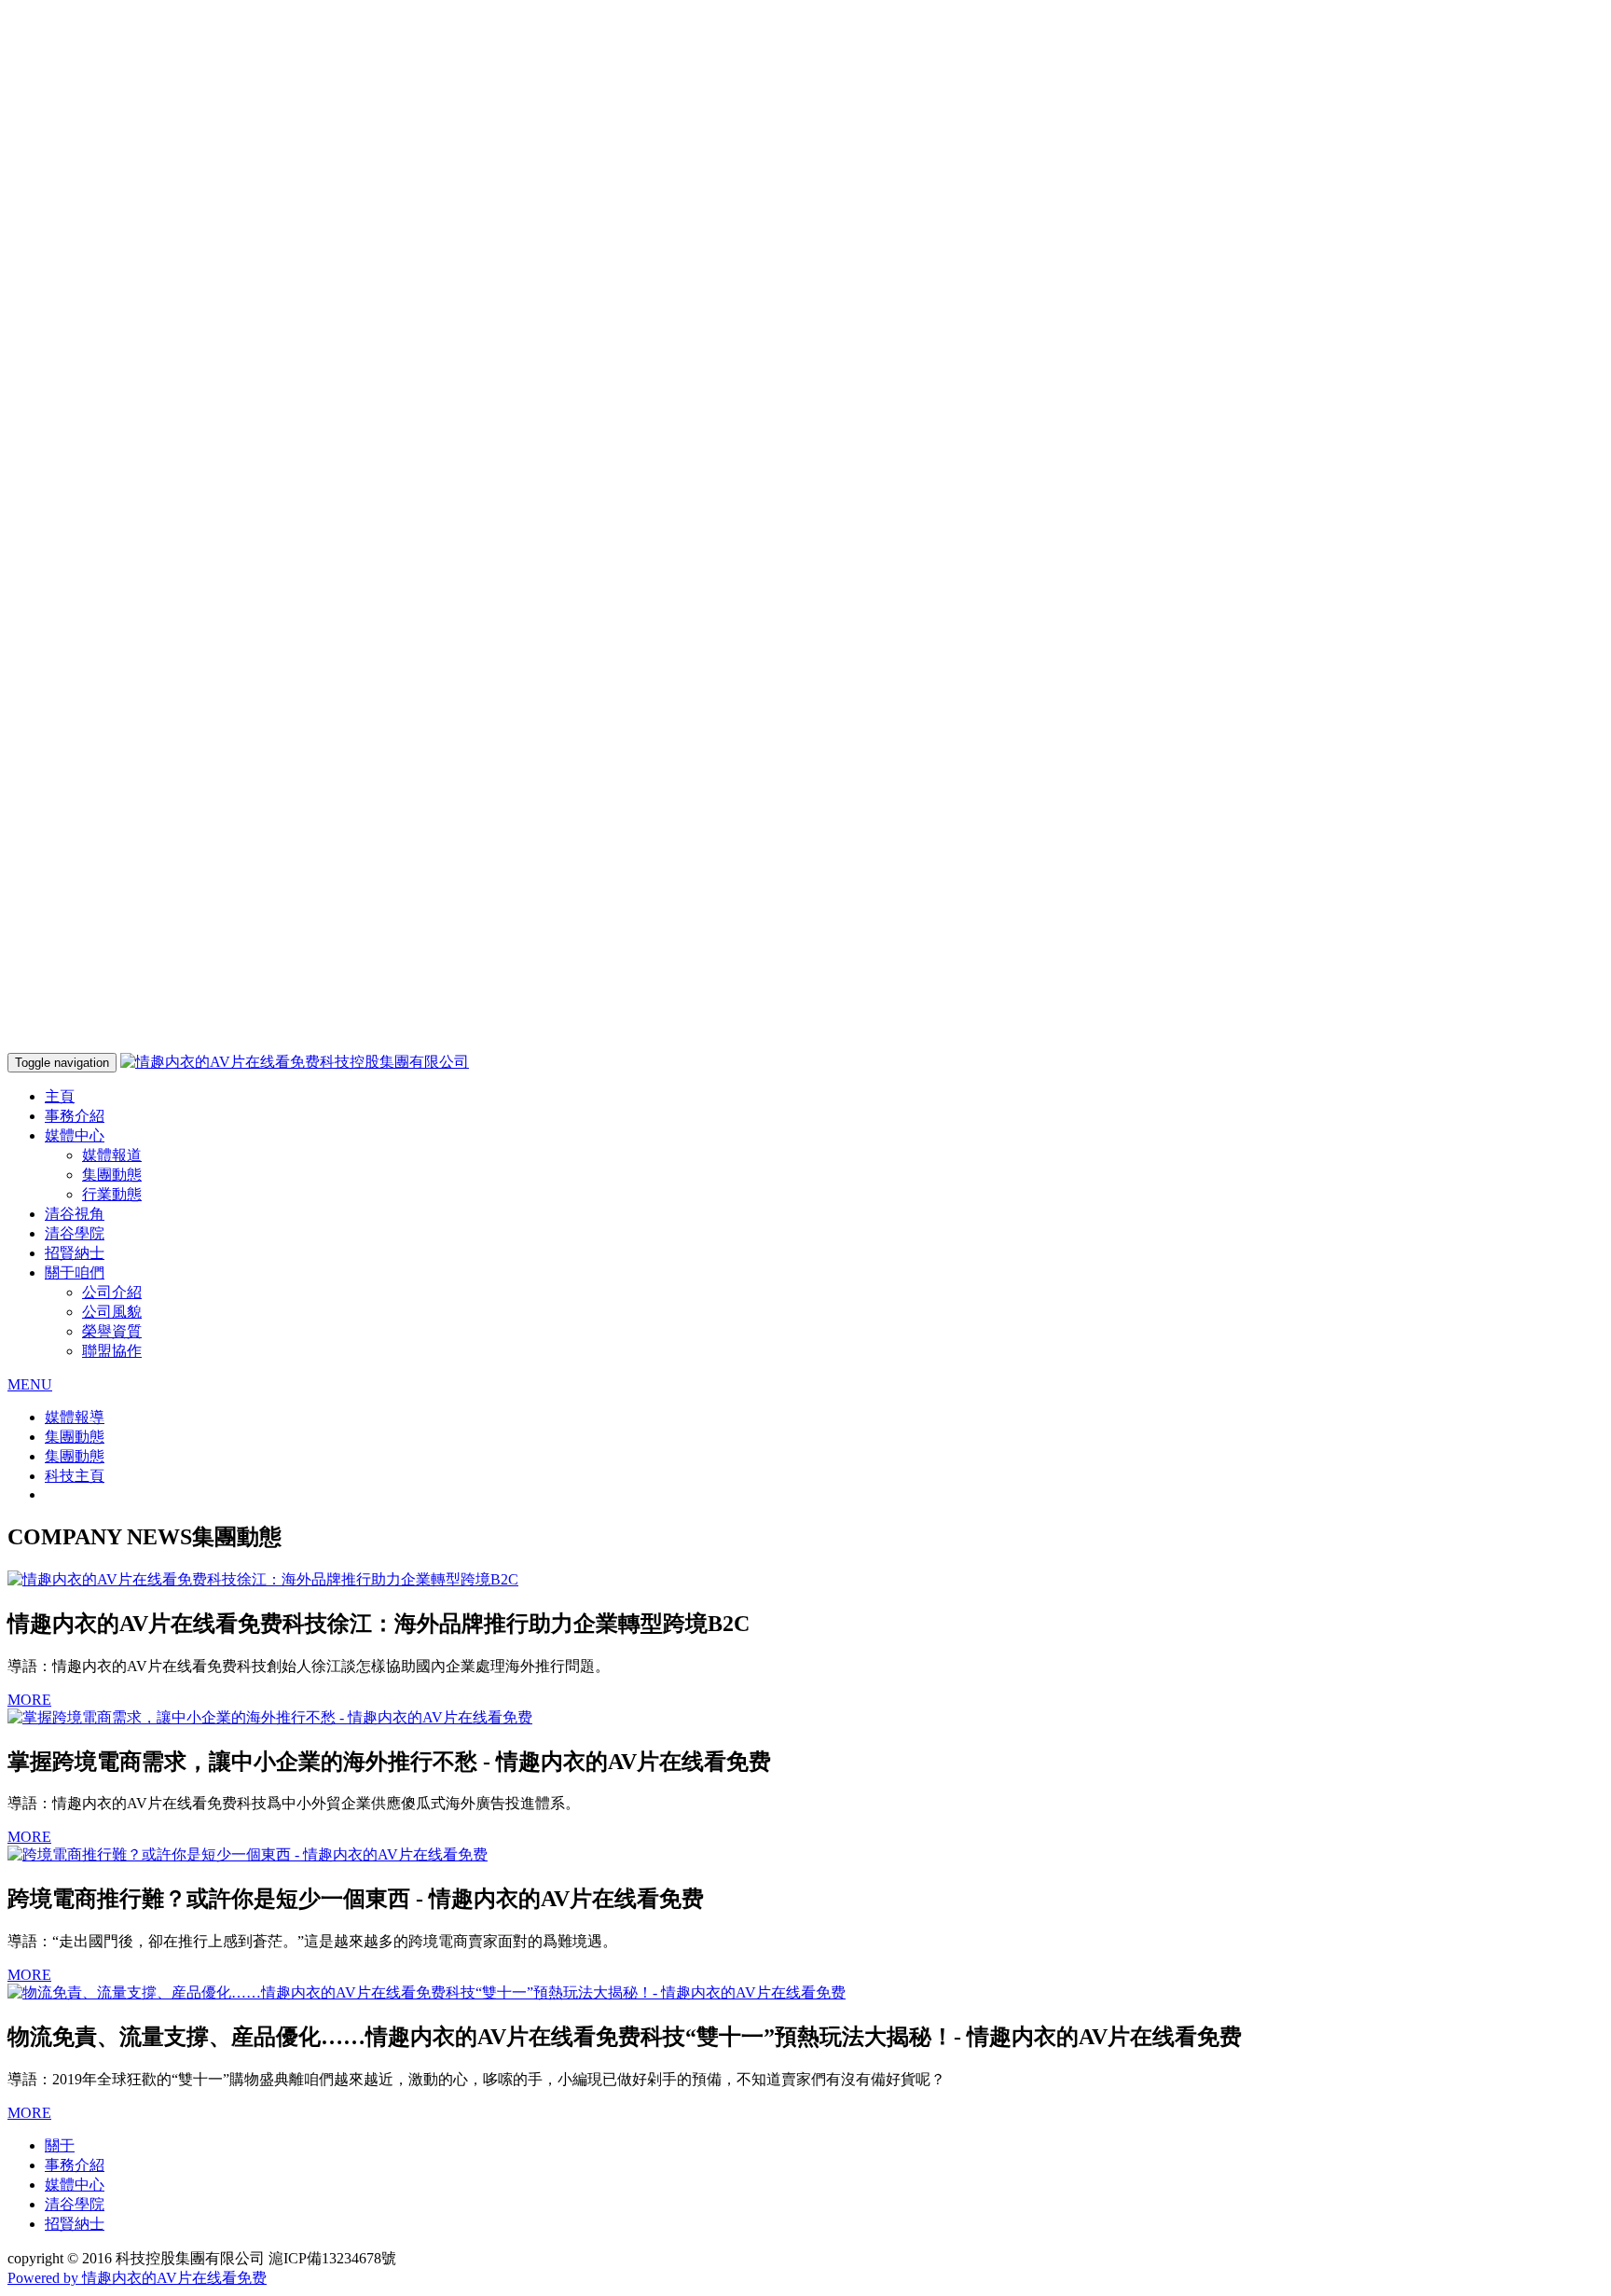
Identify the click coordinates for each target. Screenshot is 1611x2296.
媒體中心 (75, 2185)
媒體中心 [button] (75, 1135)
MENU (30, 1384)
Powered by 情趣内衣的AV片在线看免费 (137, 2278)
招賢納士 (75, 1253)
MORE (29, 1700)
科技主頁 (75, 1476)
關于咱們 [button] (75, 1272)
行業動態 (112, 1194)
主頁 (60, 1096)
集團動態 (112, 1175)
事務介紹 (75, 1116)
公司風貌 (112, 1312)
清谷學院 (75, 1233)
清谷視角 (75, 1214)
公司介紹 (112, 1292)
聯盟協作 (112, 1351)
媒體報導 (75, 1417)
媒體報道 (112, 1155)
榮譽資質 (112, 1331)
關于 (60, 2145)
